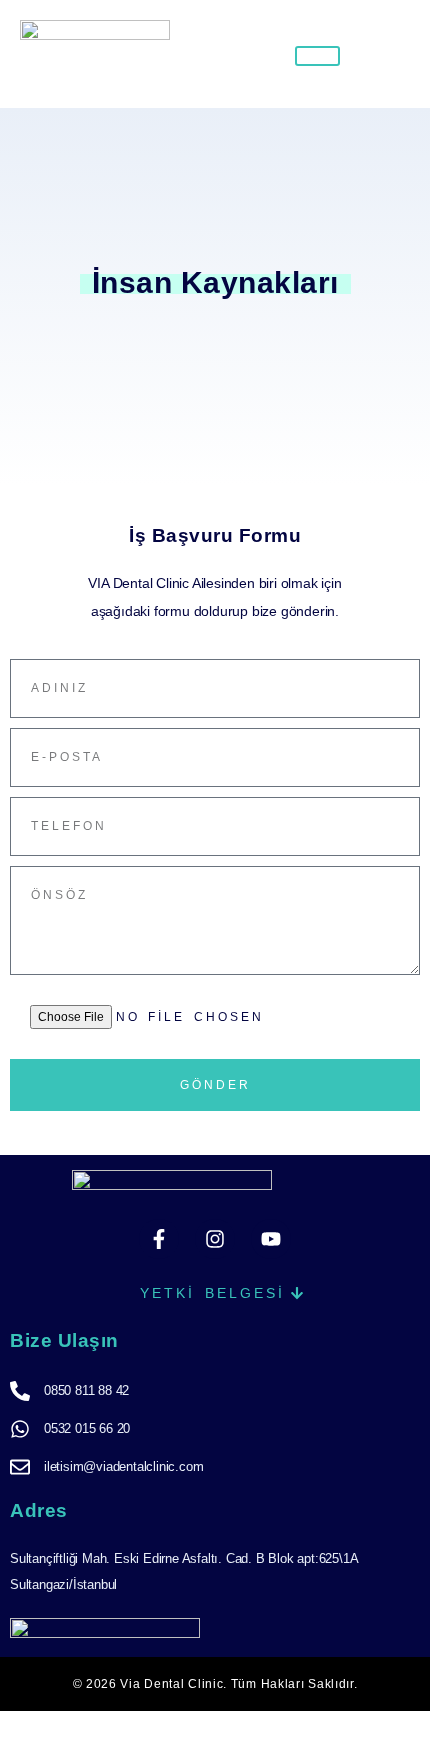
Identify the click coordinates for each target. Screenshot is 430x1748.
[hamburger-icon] (317, 56)
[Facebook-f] (159, 1239)
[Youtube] (271, 1239)
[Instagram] (215, 1239)
